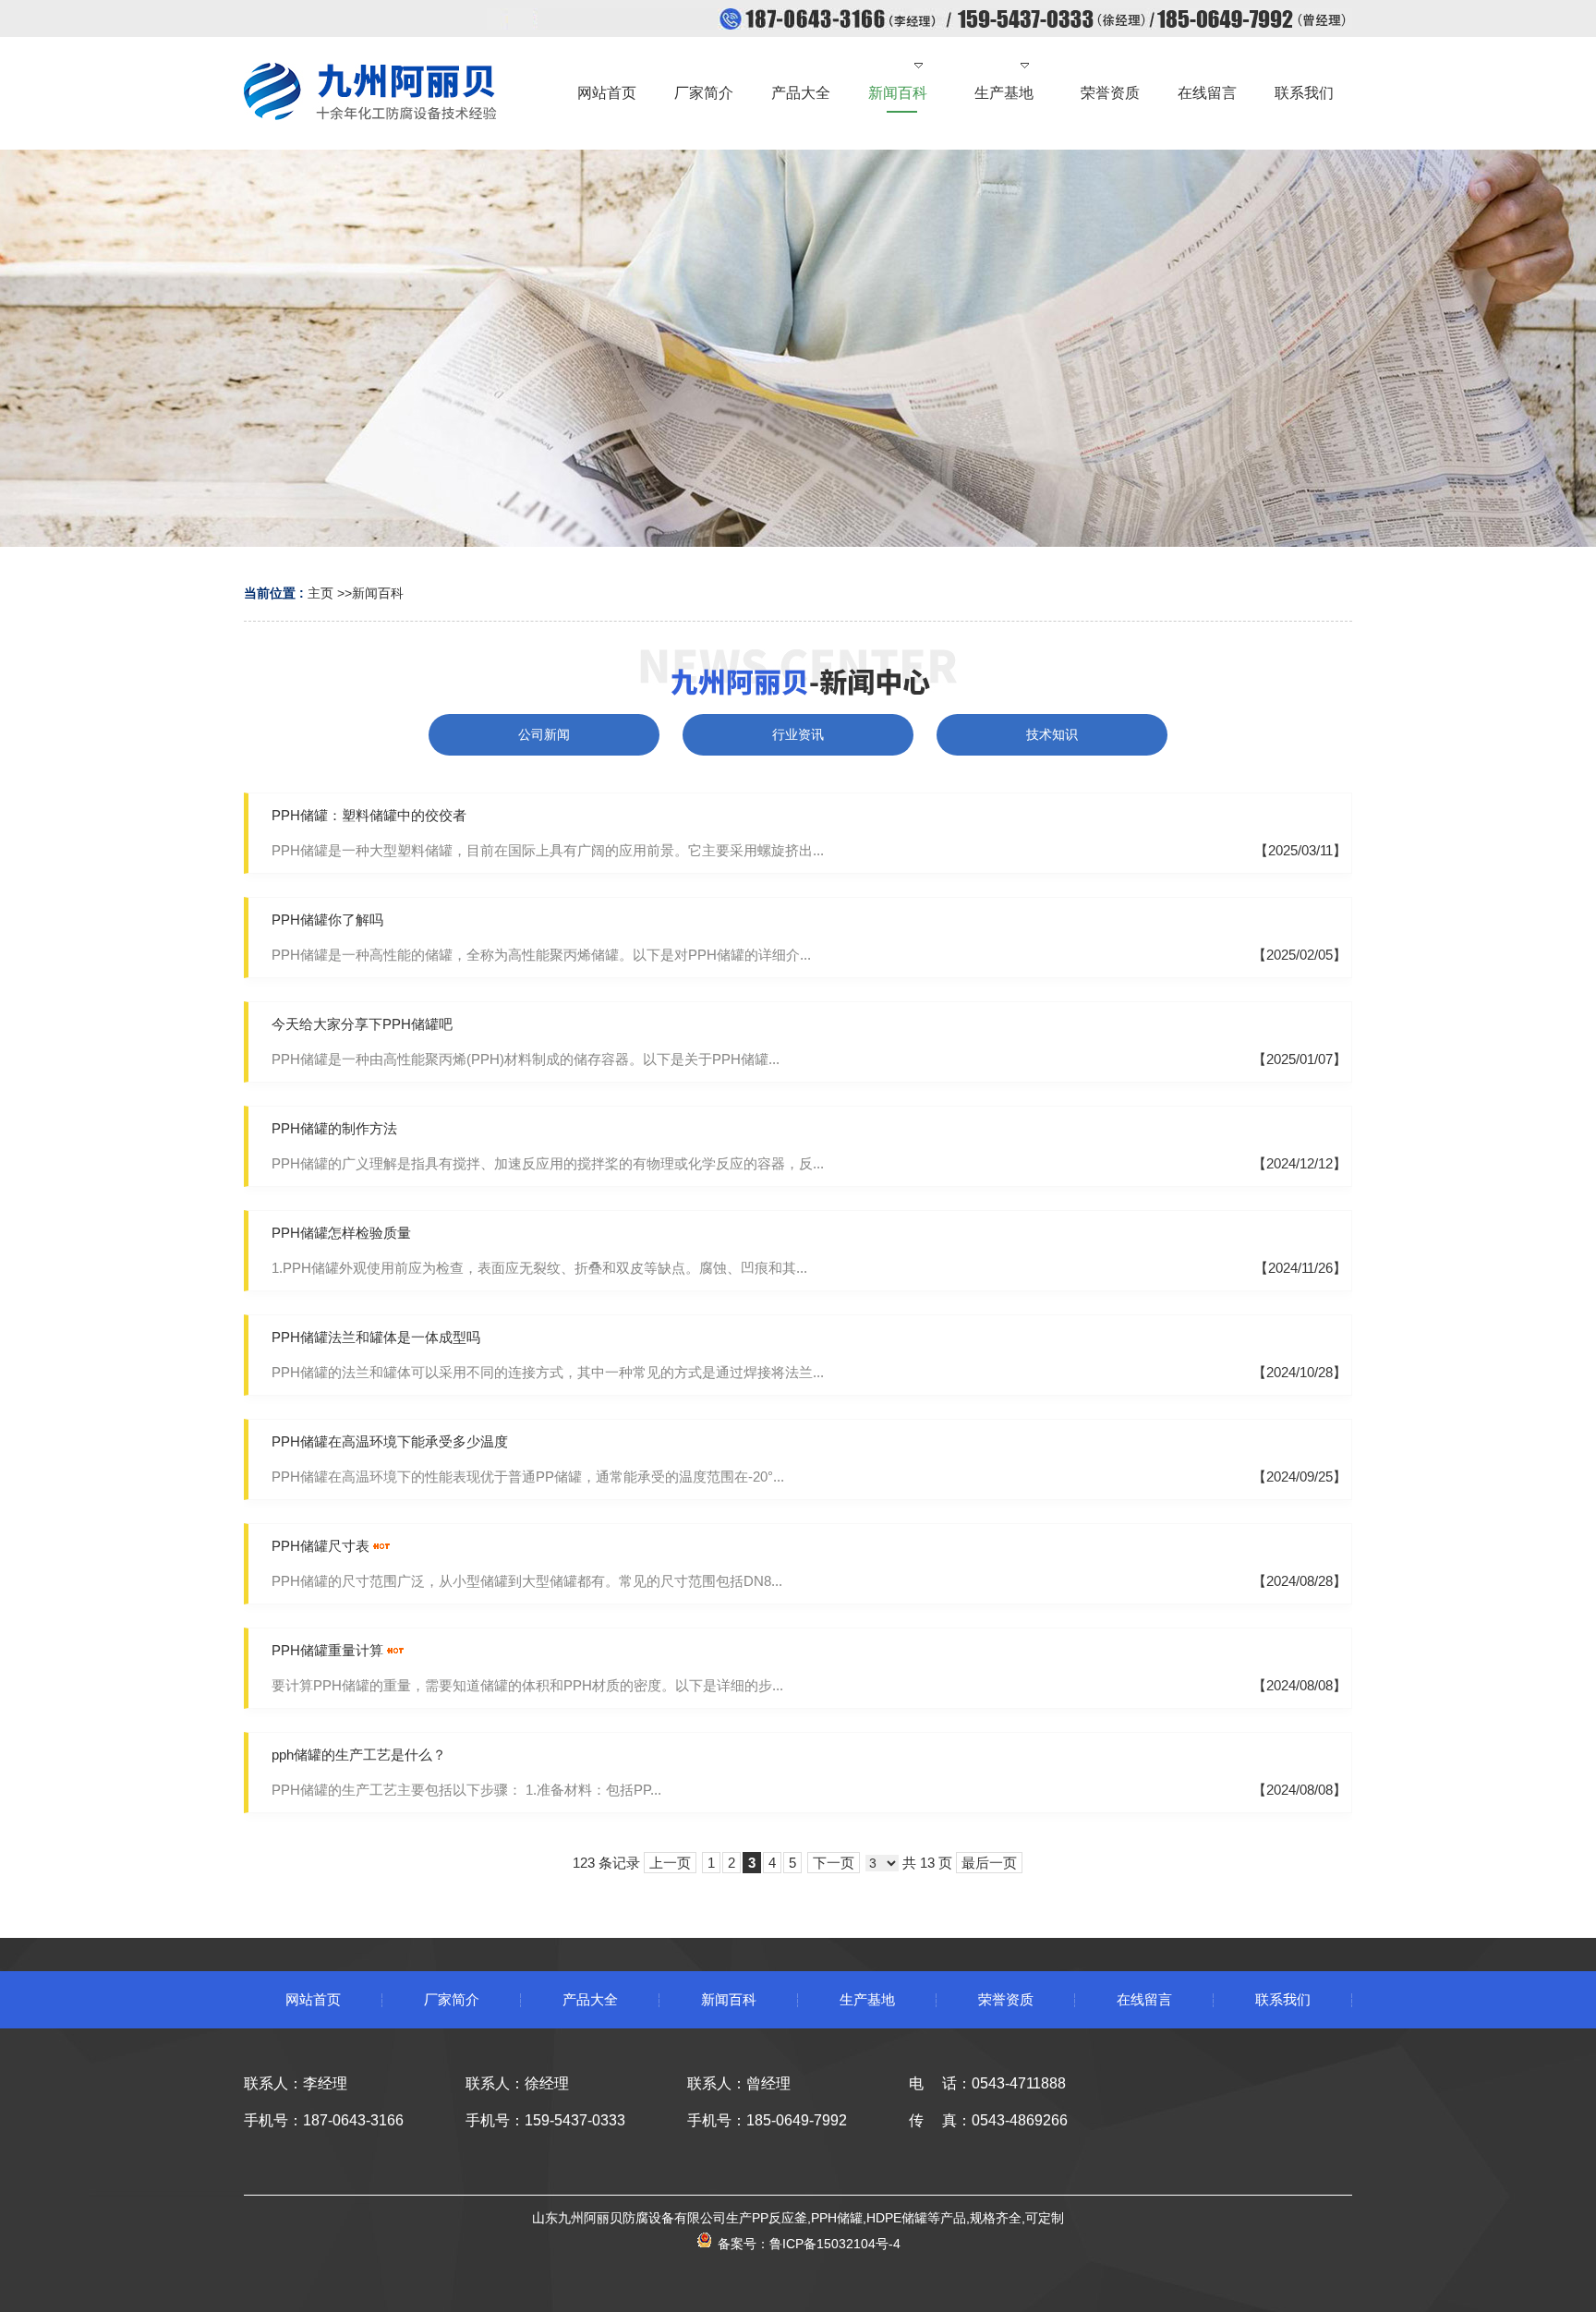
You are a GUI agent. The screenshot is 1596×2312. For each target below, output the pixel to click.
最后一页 (989, 1863)
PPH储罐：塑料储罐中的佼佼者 (369, 815)
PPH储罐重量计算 (327, 1650)
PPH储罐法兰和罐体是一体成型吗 (376, 1337)
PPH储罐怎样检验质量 (341, 1233)
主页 (320, 593)
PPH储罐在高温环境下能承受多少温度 (390, 1441)
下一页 (834, 1863)
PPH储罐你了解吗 (327, 920)
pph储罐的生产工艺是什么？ (359, 1755)
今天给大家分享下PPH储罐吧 (362, 1024)
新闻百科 (378, 593)
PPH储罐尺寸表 (320, 1546)
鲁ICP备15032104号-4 (835, 2244)
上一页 (670, 1863)
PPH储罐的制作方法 (334, 1128)
